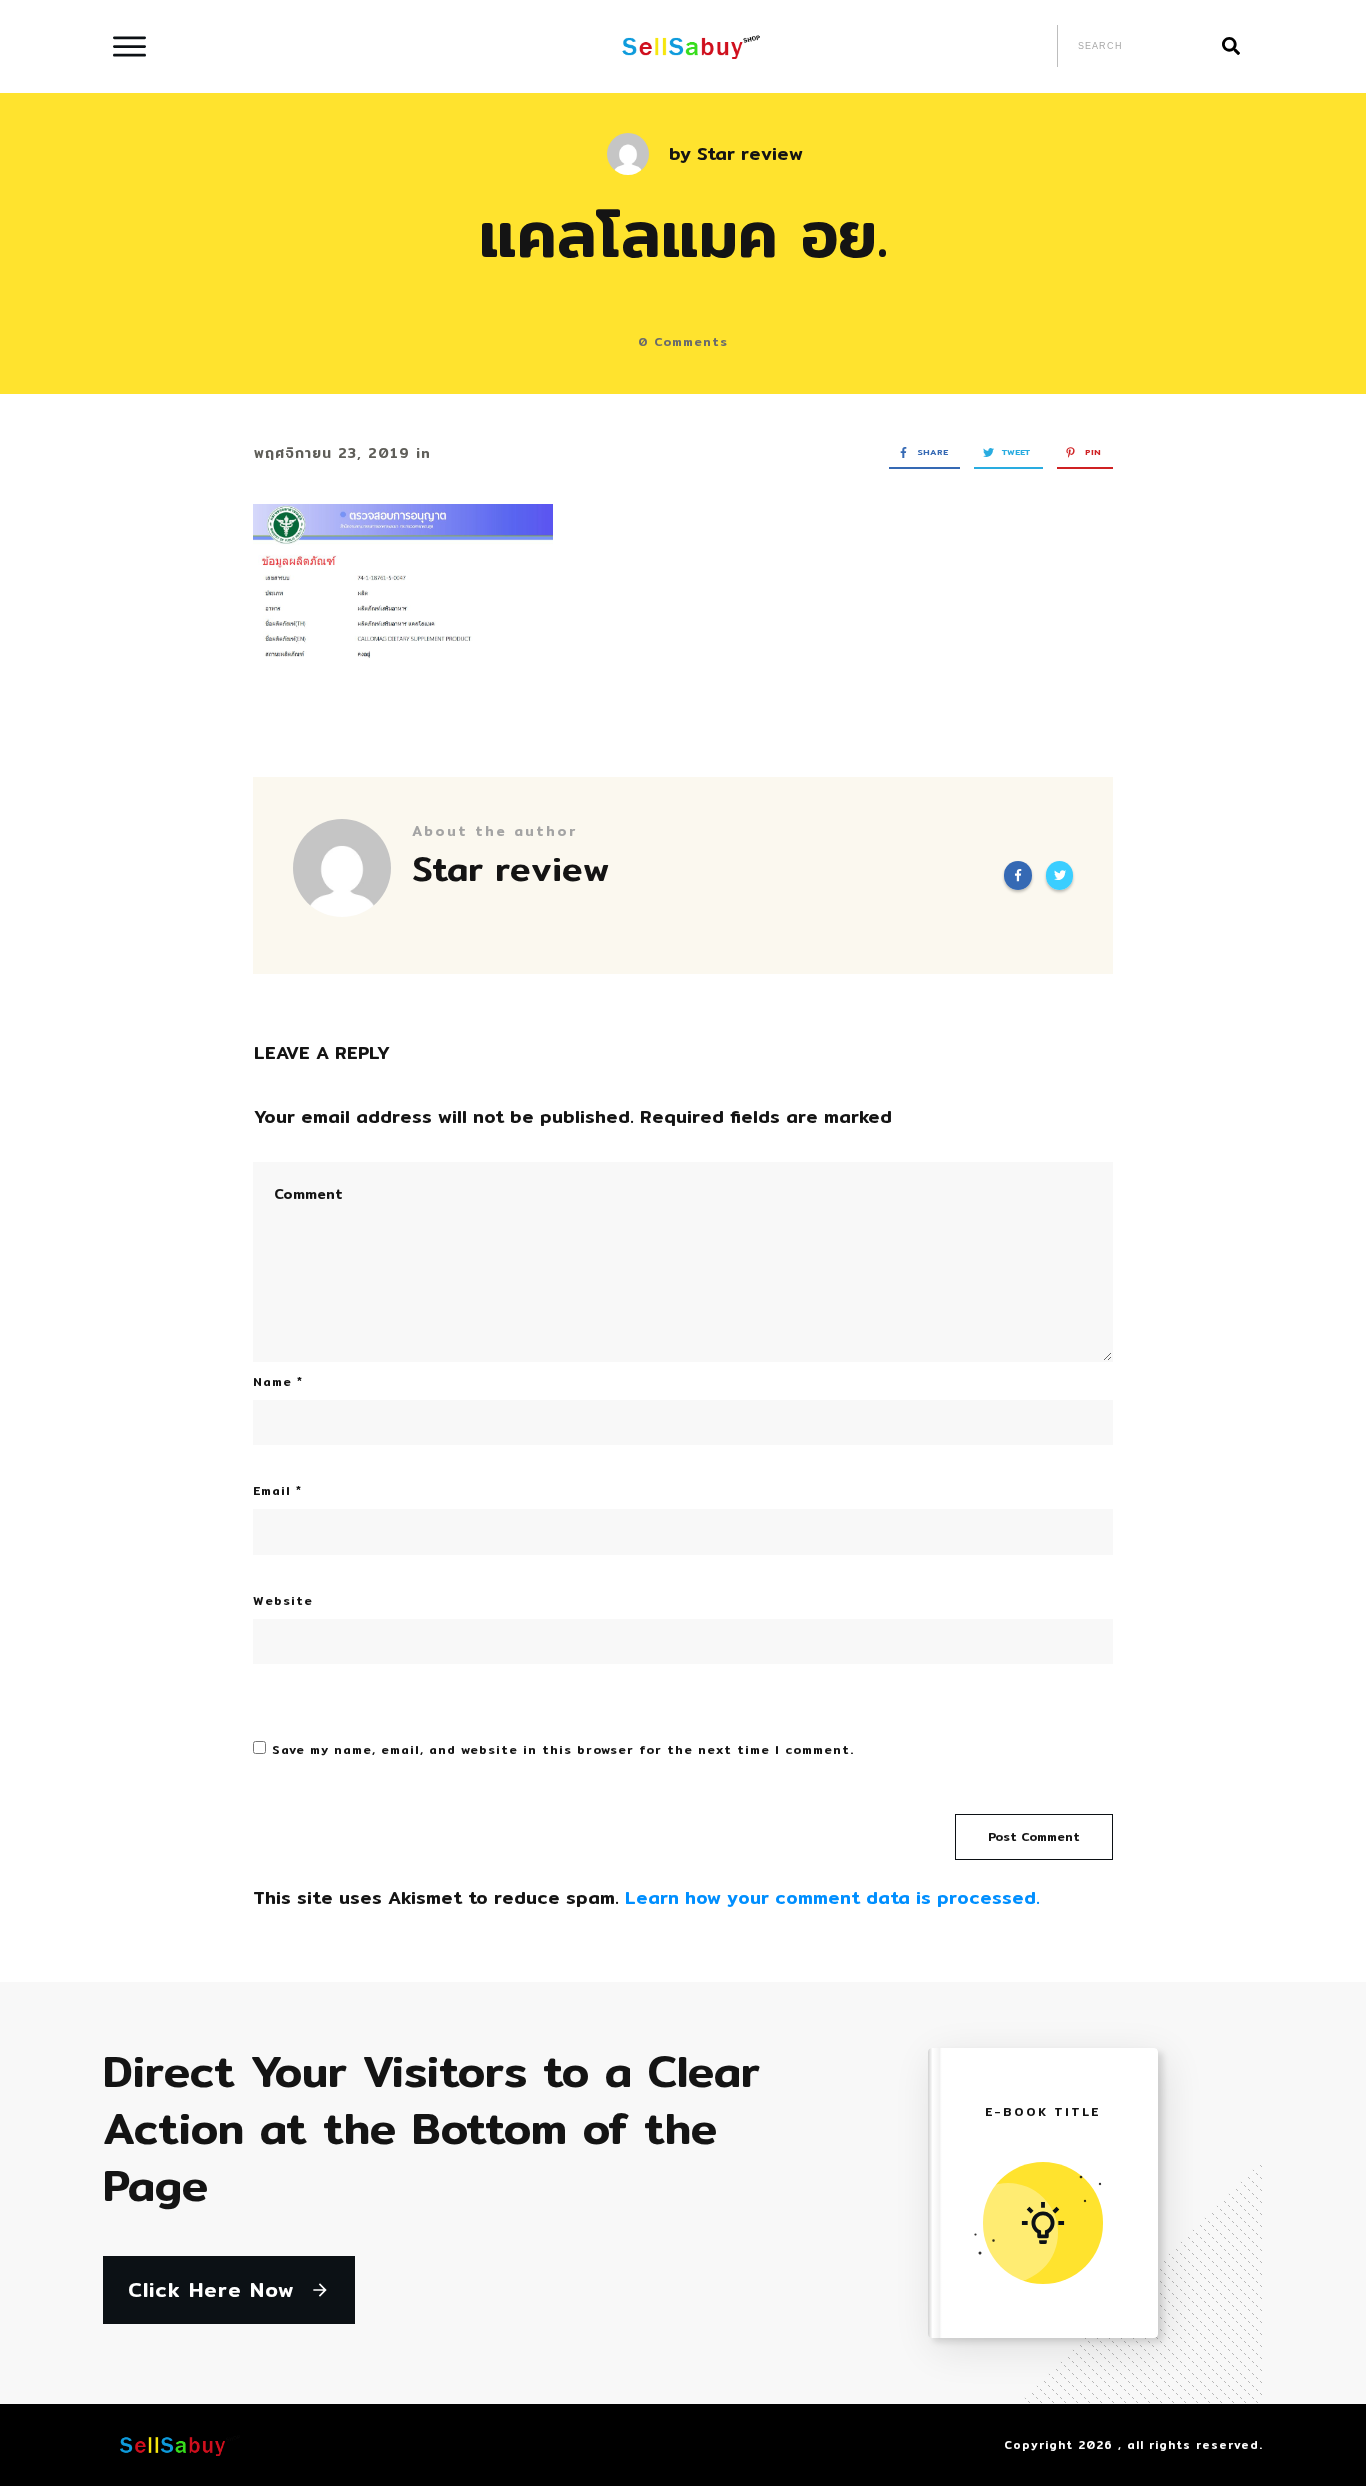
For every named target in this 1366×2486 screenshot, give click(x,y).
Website (283, 1600)
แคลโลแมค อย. (683, 233)
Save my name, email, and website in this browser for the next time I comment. (563, 1749)
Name (278, 1381)
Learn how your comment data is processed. (832, 1897)
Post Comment (1034, 1836)
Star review (750, 153)
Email (277, 1490)
